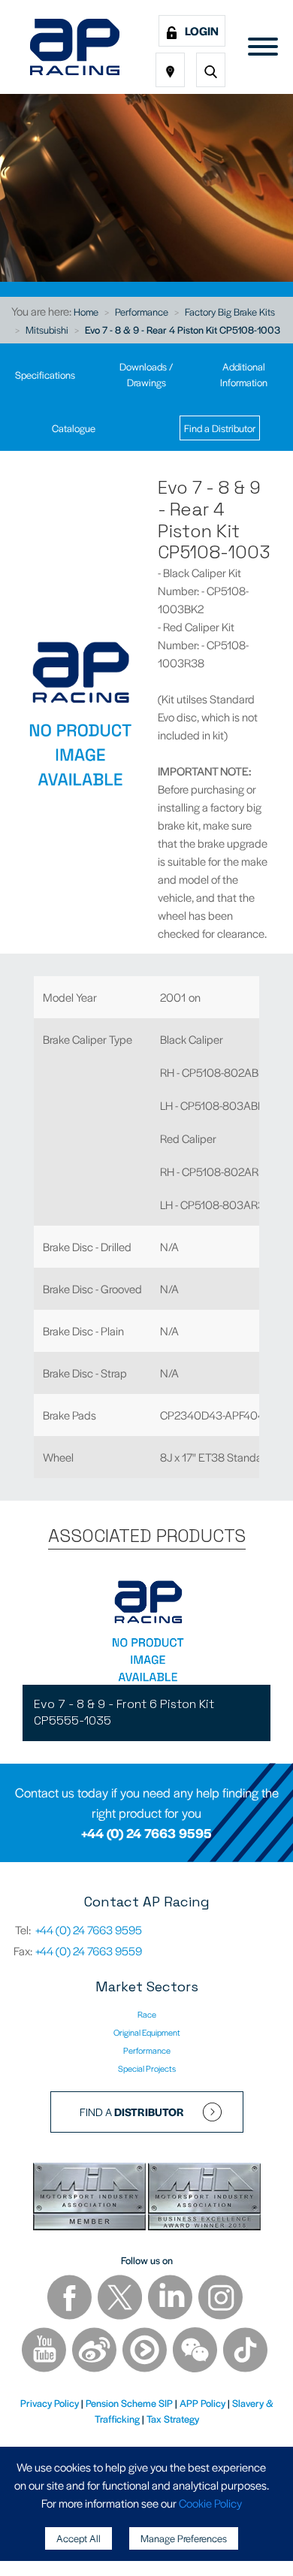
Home (86, 311)
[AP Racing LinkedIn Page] (171, 2299)
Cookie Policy (210, 2503)
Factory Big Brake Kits (230, 311)
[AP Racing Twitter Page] (121, 2299)
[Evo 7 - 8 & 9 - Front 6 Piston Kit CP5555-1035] (146, 1628)
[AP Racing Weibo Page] (95, 2352)
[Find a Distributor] (170, 70)
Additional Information (244, 374)
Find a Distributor (220, 428)
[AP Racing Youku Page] (146, 2352)
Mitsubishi (47, 330)
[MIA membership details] (91, 2198)
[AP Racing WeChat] (196, 2352)
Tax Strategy (173, 2419)
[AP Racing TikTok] (245, 2352)
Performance (142, 311)
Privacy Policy (50, 2403)
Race (147, 2014)
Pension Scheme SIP (129, 2403)
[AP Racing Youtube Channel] (45, 2352)
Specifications (45, 375)
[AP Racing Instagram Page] (221, 2299)
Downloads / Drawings (146, 374)
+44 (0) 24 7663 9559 (89, 1950)
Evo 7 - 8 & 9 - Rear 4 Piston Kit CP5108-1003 (183, 330)
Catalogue (74, 428)
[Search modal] (211, 70)
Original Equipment (147, 2032)
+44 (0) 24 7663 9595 (146, 1833)
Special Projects (147, 2068)
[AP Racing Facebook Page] (71, 2299)
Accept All (79, 2538)
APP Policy (202, 2403)
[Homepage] (75, 47)
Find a (132, 2112)
